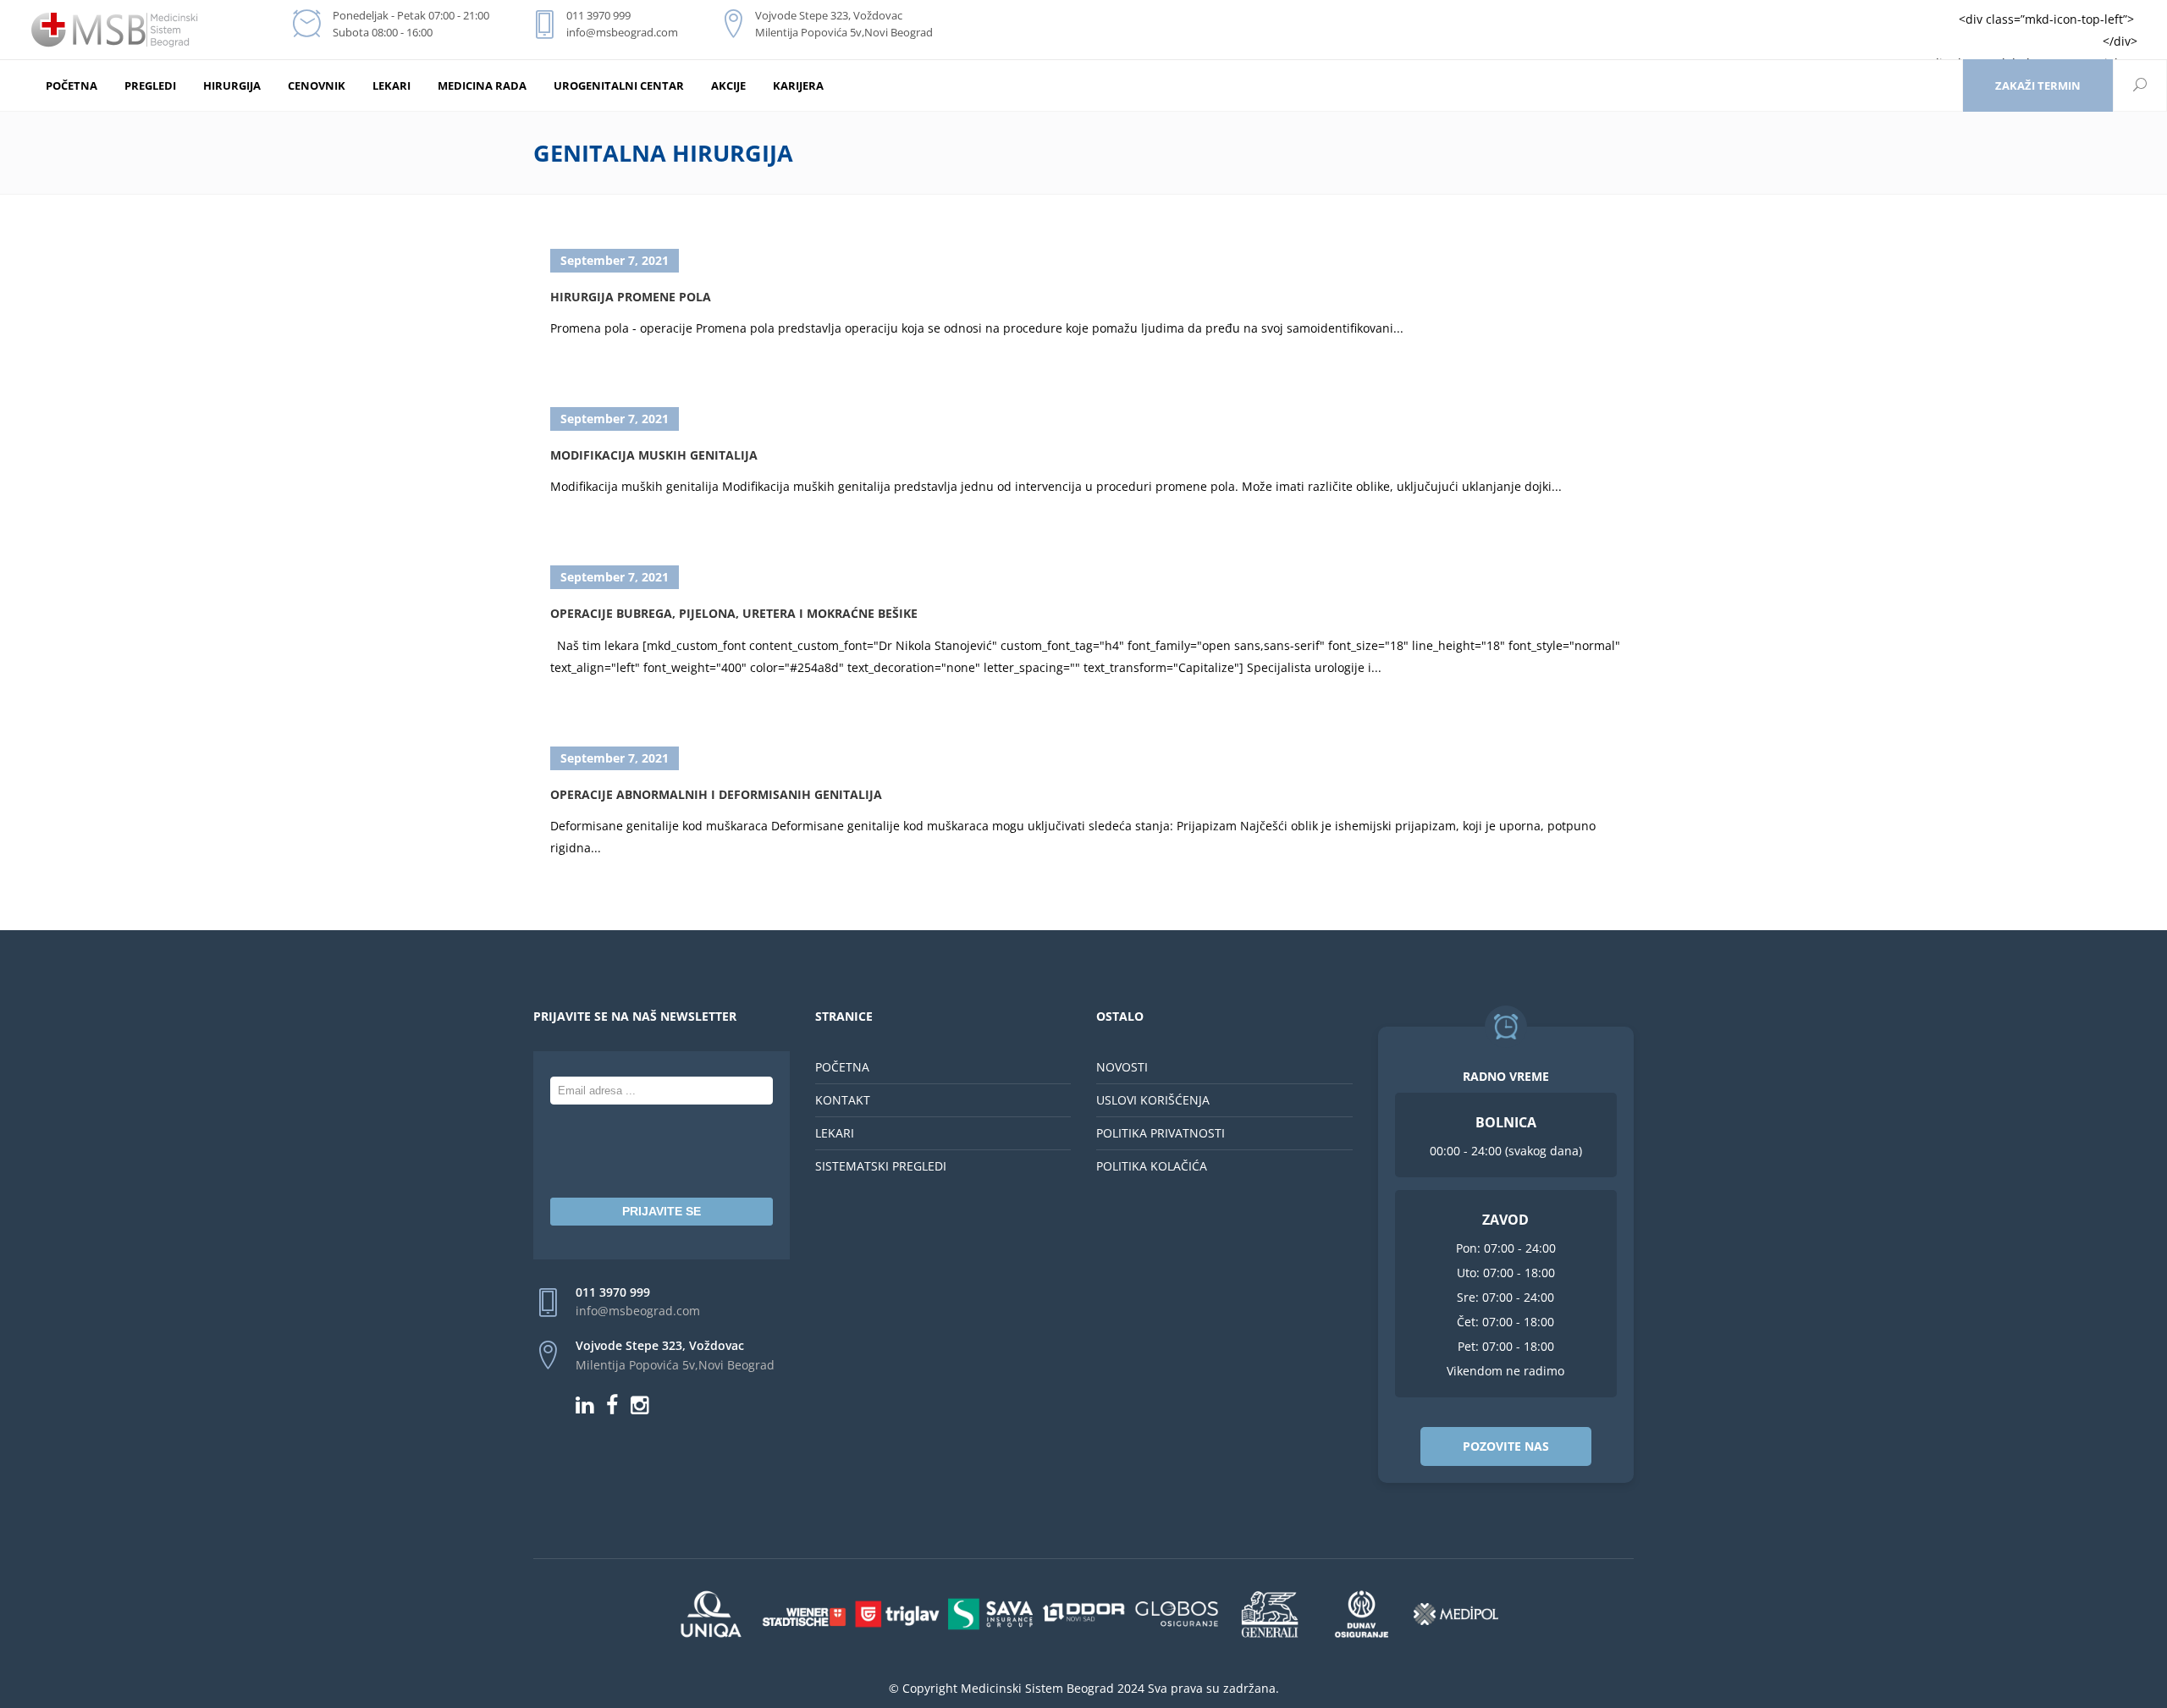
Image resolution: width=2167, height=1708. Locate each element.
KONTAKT (843, 1100)
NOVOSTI (1122, 1067)
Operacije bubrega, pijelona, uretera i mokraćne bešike (734, 613)
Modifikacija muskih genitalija (654, 455)
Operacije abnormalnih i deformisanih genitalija (716, 794)
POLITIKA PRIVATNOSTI (1161, 1133)
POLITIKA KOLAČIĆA (1152, 1166)
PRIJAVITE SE (662, 1211)
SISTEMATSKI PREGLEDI (881, 1166)
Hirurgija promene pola (631, 297)
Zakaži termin (2038, 85)
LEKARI (835, 1133)
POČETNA (842, 1067)
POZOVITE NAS (1506, 1446)
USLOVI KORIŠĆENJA (1153, 1100)
